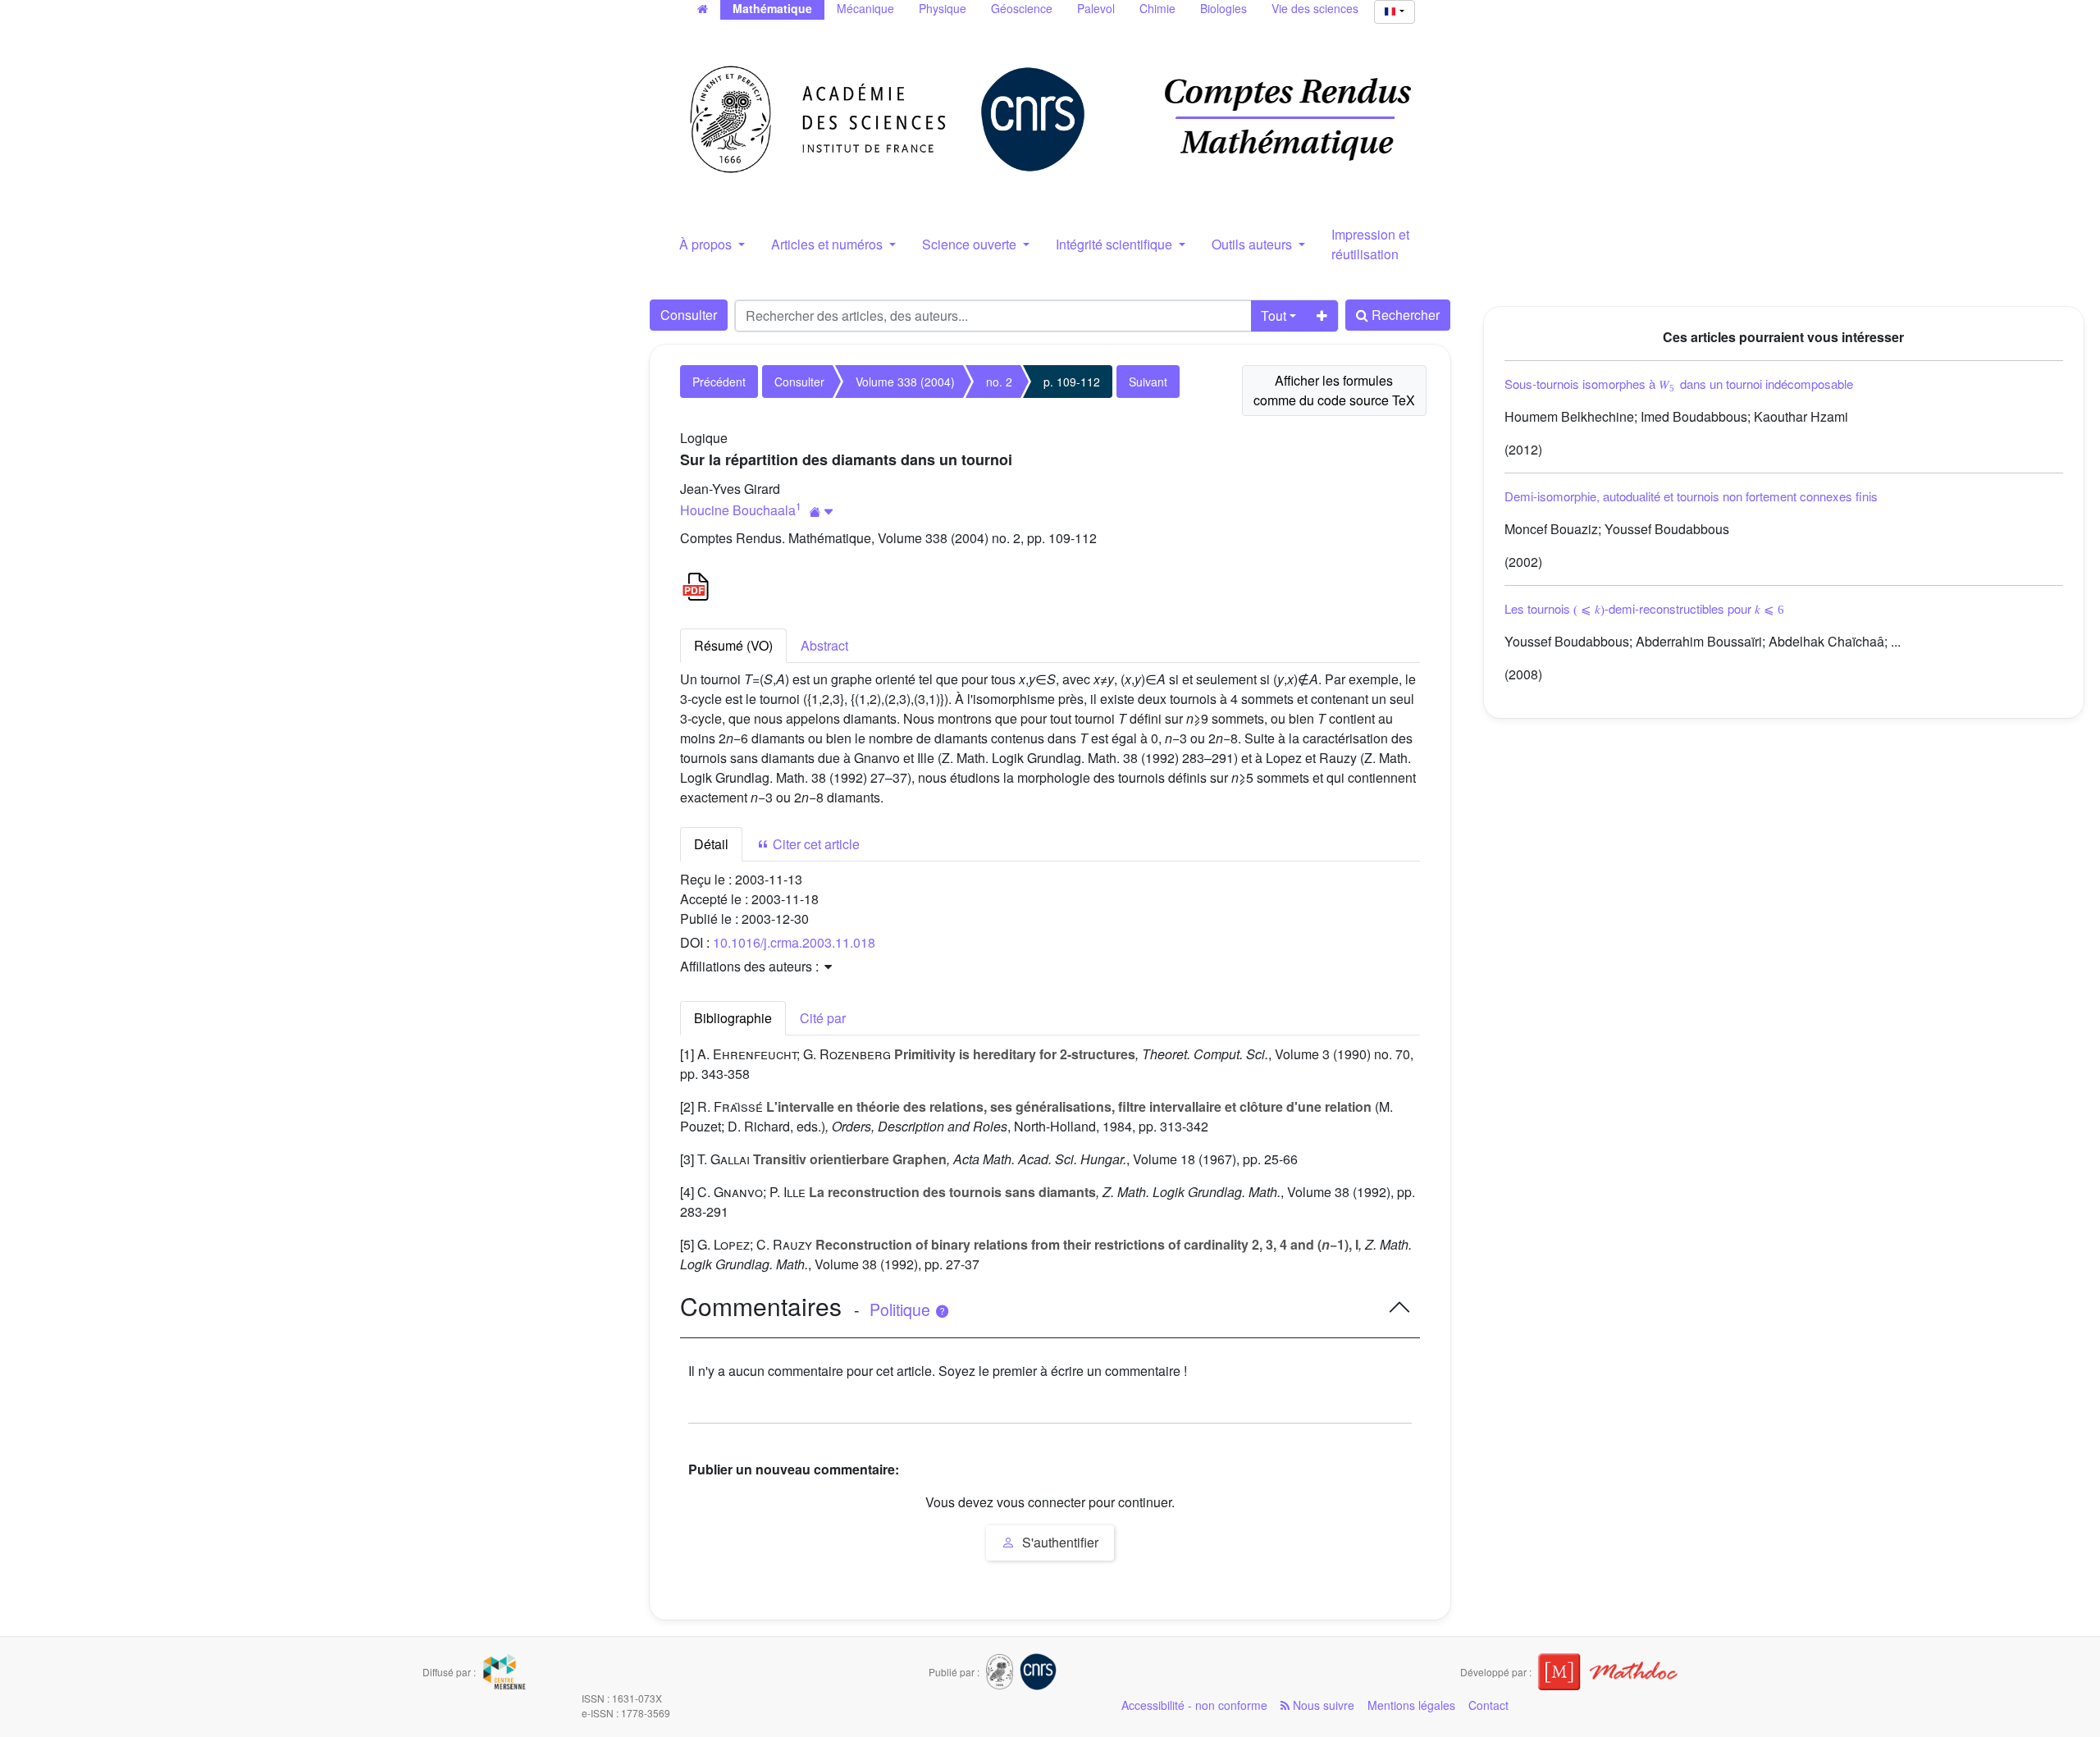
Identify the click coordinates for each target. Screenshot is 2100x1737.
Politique (902, 1310)
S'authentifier (1059, 1542)
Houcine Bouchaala (738, 510)
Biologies (1223, 8)
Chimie (1157, 8)
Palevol (1096, 8)
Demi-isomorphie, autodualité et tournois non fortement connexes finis (1691, 496)
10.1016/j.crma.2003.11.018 (794, 942)
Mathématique (772, 8)
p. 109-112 (1072, 382)
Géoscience (1022, 8)
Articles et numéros (829, 244)
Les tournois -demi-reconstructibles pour (1645, 608)
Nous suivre (1322, 1705)
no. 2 (999, 382)
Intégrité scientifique (1116, 244)
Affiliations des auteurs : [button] (751, 966)
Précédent (719, 382)
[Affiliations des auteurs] (822, 512)
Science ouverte (971, 244)
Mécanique (865, 8)
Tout (1274, 315)
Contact (1488, 1705)
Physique (943, 8)
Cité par (823, 1018)
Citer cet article (815, 844)
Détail (711, 844)
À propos (707, 244)
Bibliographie (733, 1018)
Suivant (1148, 382)
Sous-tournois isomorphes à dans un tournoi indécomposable (1679, 384)
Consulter (689, 315)
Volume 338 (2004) (905, 382)
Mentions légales (1411, 1705)
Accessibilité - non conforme (1194, 1705)
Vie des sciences (1315, 8)
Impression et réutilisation (1370, 244)
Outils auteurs (1253, 244)
